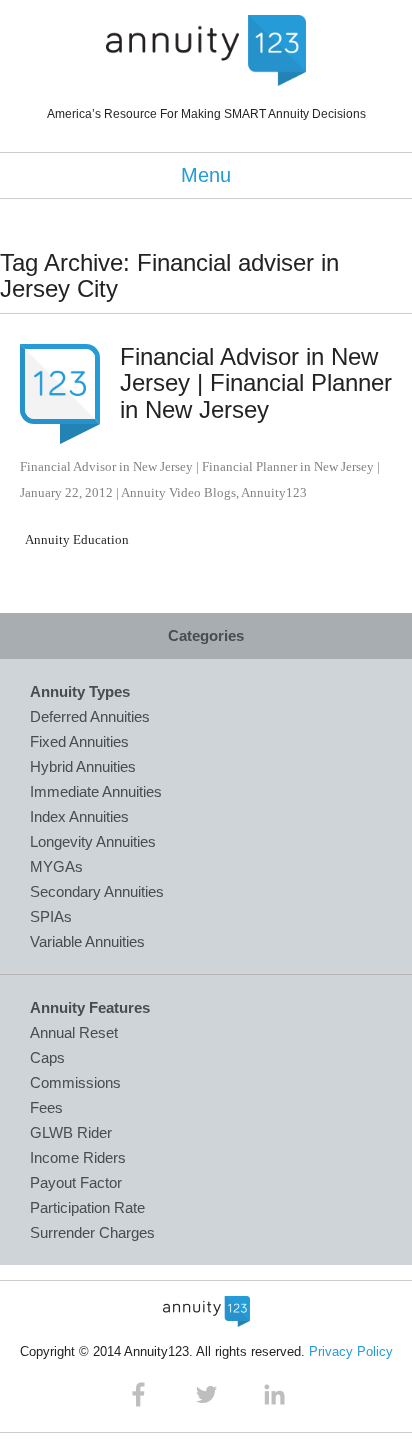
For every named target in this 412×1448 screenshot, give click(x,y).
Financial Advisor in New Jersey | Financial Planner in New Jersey (256, 383)
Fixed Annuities (79, 741)
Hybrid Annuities (83, 766)
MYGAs (56, 866)
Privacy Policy (351, 1351)
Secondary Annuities (97, 891)
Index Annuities (79, 816)
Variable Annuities (87, 941)
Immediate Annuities (96, 791)
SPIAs (51, 916)
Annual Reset (74, 1032)
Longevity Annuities (93, 841)
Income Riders (78, 1157)
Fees (46, 1107)
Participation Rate (87, 1207)
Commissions (75, 1082)
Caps (47, 1057)
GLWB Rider (71, 1132)
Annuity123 (274, 492)
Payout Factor (76, 1182)
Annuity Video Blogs (178, 492)
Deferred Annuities (90, 716)
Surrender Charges (92, 1232)
